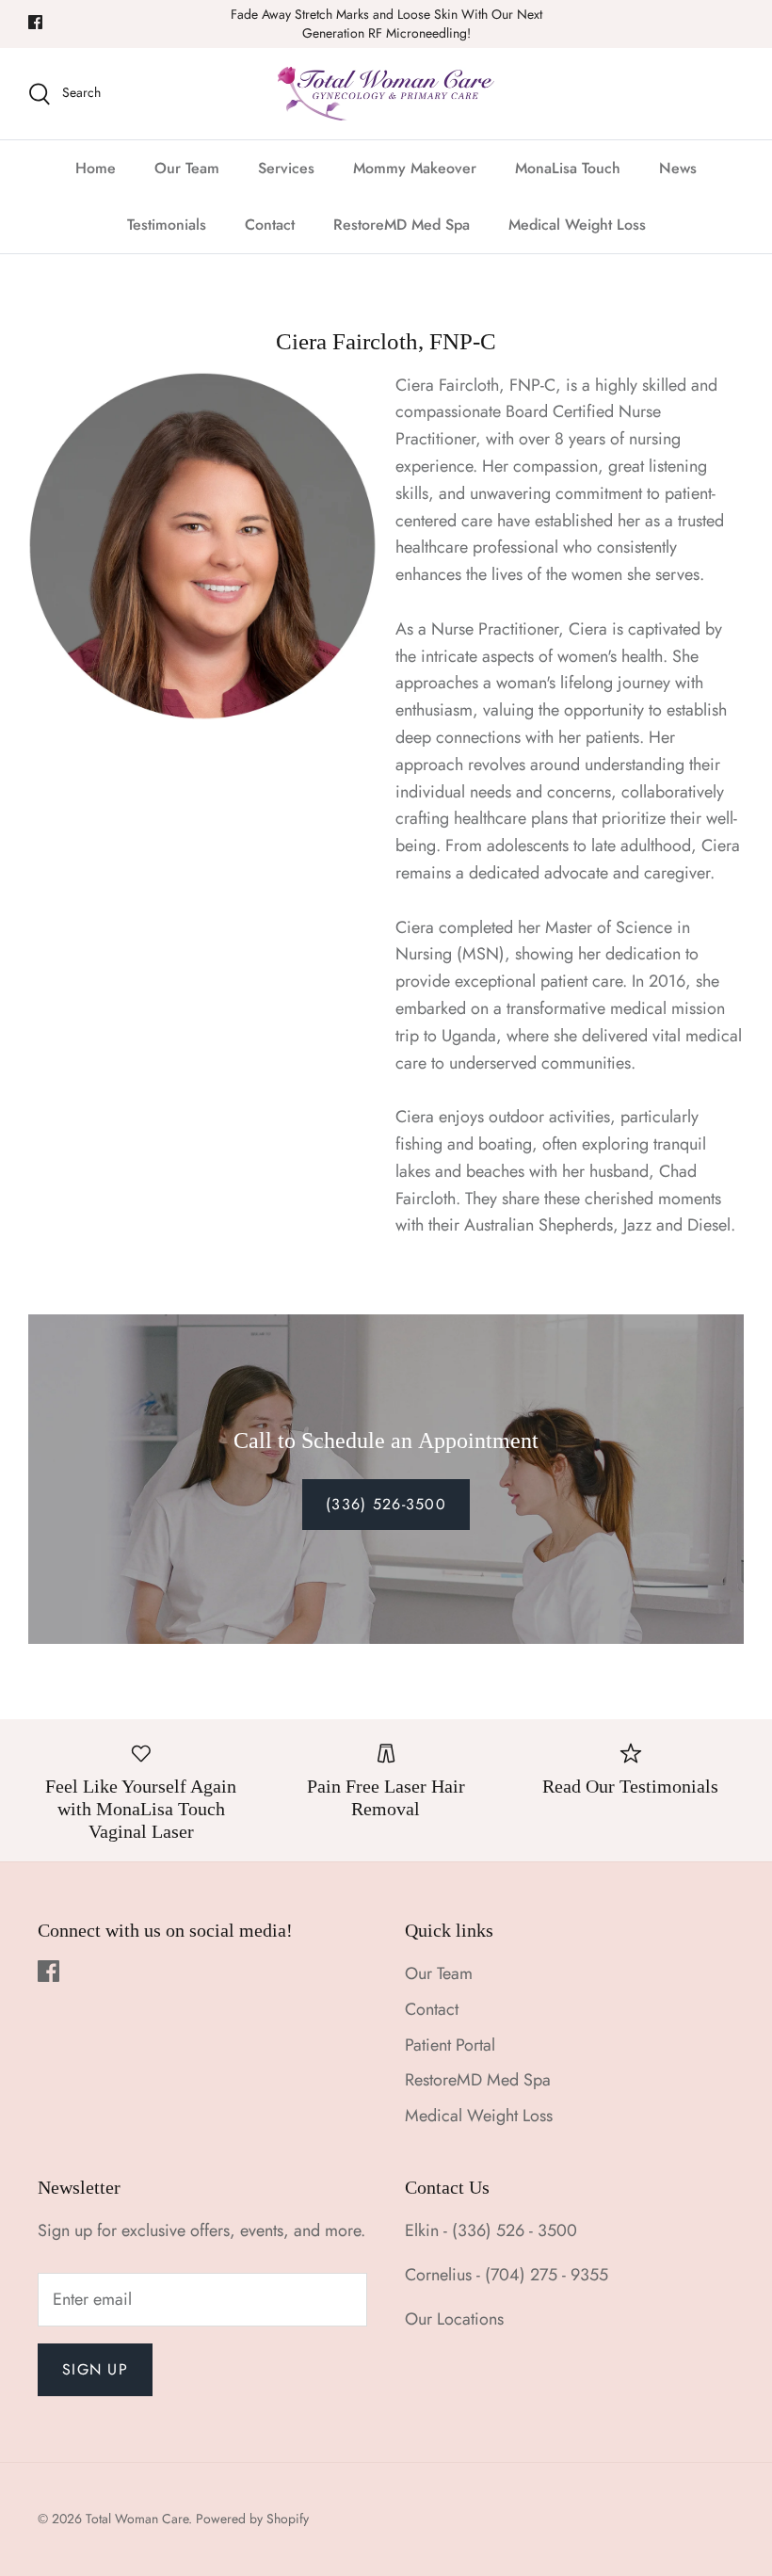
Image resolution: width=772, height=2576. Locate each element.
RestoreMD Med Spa (402, 225)
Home (96, 168)
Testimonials (167, 225)
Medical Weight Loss (577, 225)
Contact (270, 225)
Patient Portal (450, 2045)
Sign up (95, 2369)
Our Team (187, 168)
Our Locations (454, 2319)
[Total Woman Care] (386, 94)
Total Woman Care (137, 2519)
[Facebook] (35, 22)
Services (286, 168)
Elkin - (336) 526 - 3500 (491, 2230)
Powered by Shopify (252, 2519)
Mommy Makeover (415, 168)
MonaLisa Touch (568, 168)
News (678, 168)
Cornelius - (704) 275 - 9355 (507, 2275)
